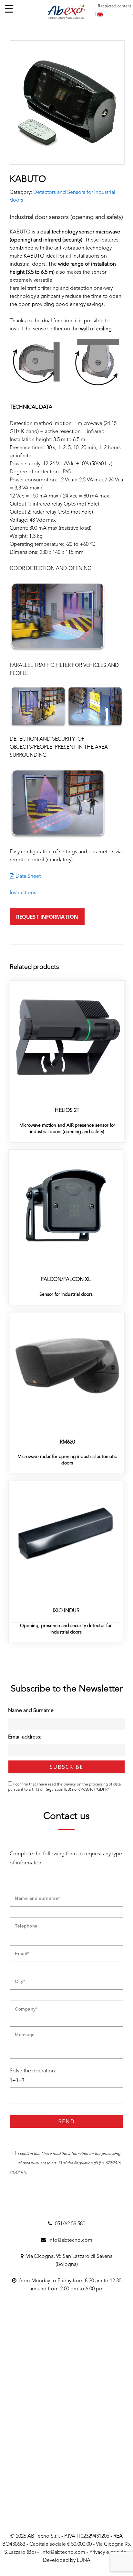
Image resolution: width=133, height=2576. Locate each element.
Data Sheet (27, 876)
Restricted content (114, 6)
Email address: (25, 1737)
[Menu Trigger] (9, 9)
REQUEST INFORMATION (47, 917)
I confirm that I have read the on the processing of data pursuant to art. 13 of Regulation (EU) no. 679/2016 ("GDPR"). (64, 1787)
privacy (70, 1785)
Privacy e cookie (108, 2552)
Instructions (23, 893)
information (79, 2154)
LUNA (84, 2561)
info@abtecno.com (69, 2240)
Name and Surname (31, 1711)
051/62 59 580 (69, 2224)
